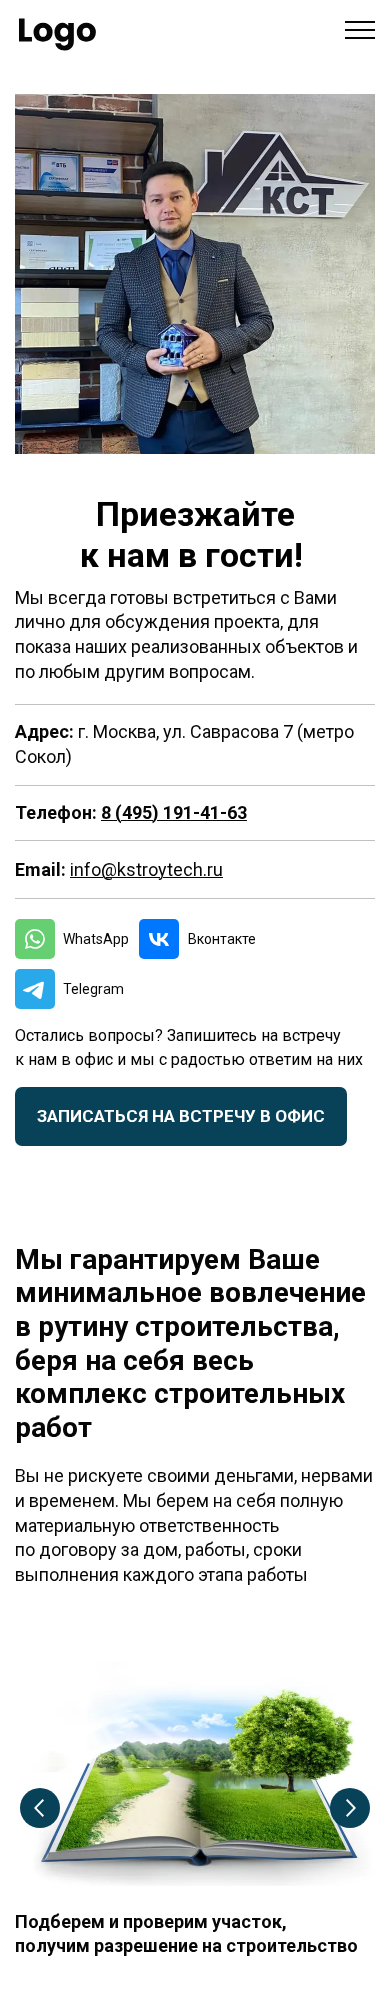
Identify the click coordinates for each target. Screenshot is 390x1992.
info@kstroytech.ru (146, 869)
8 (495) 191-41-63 (174, 812)
